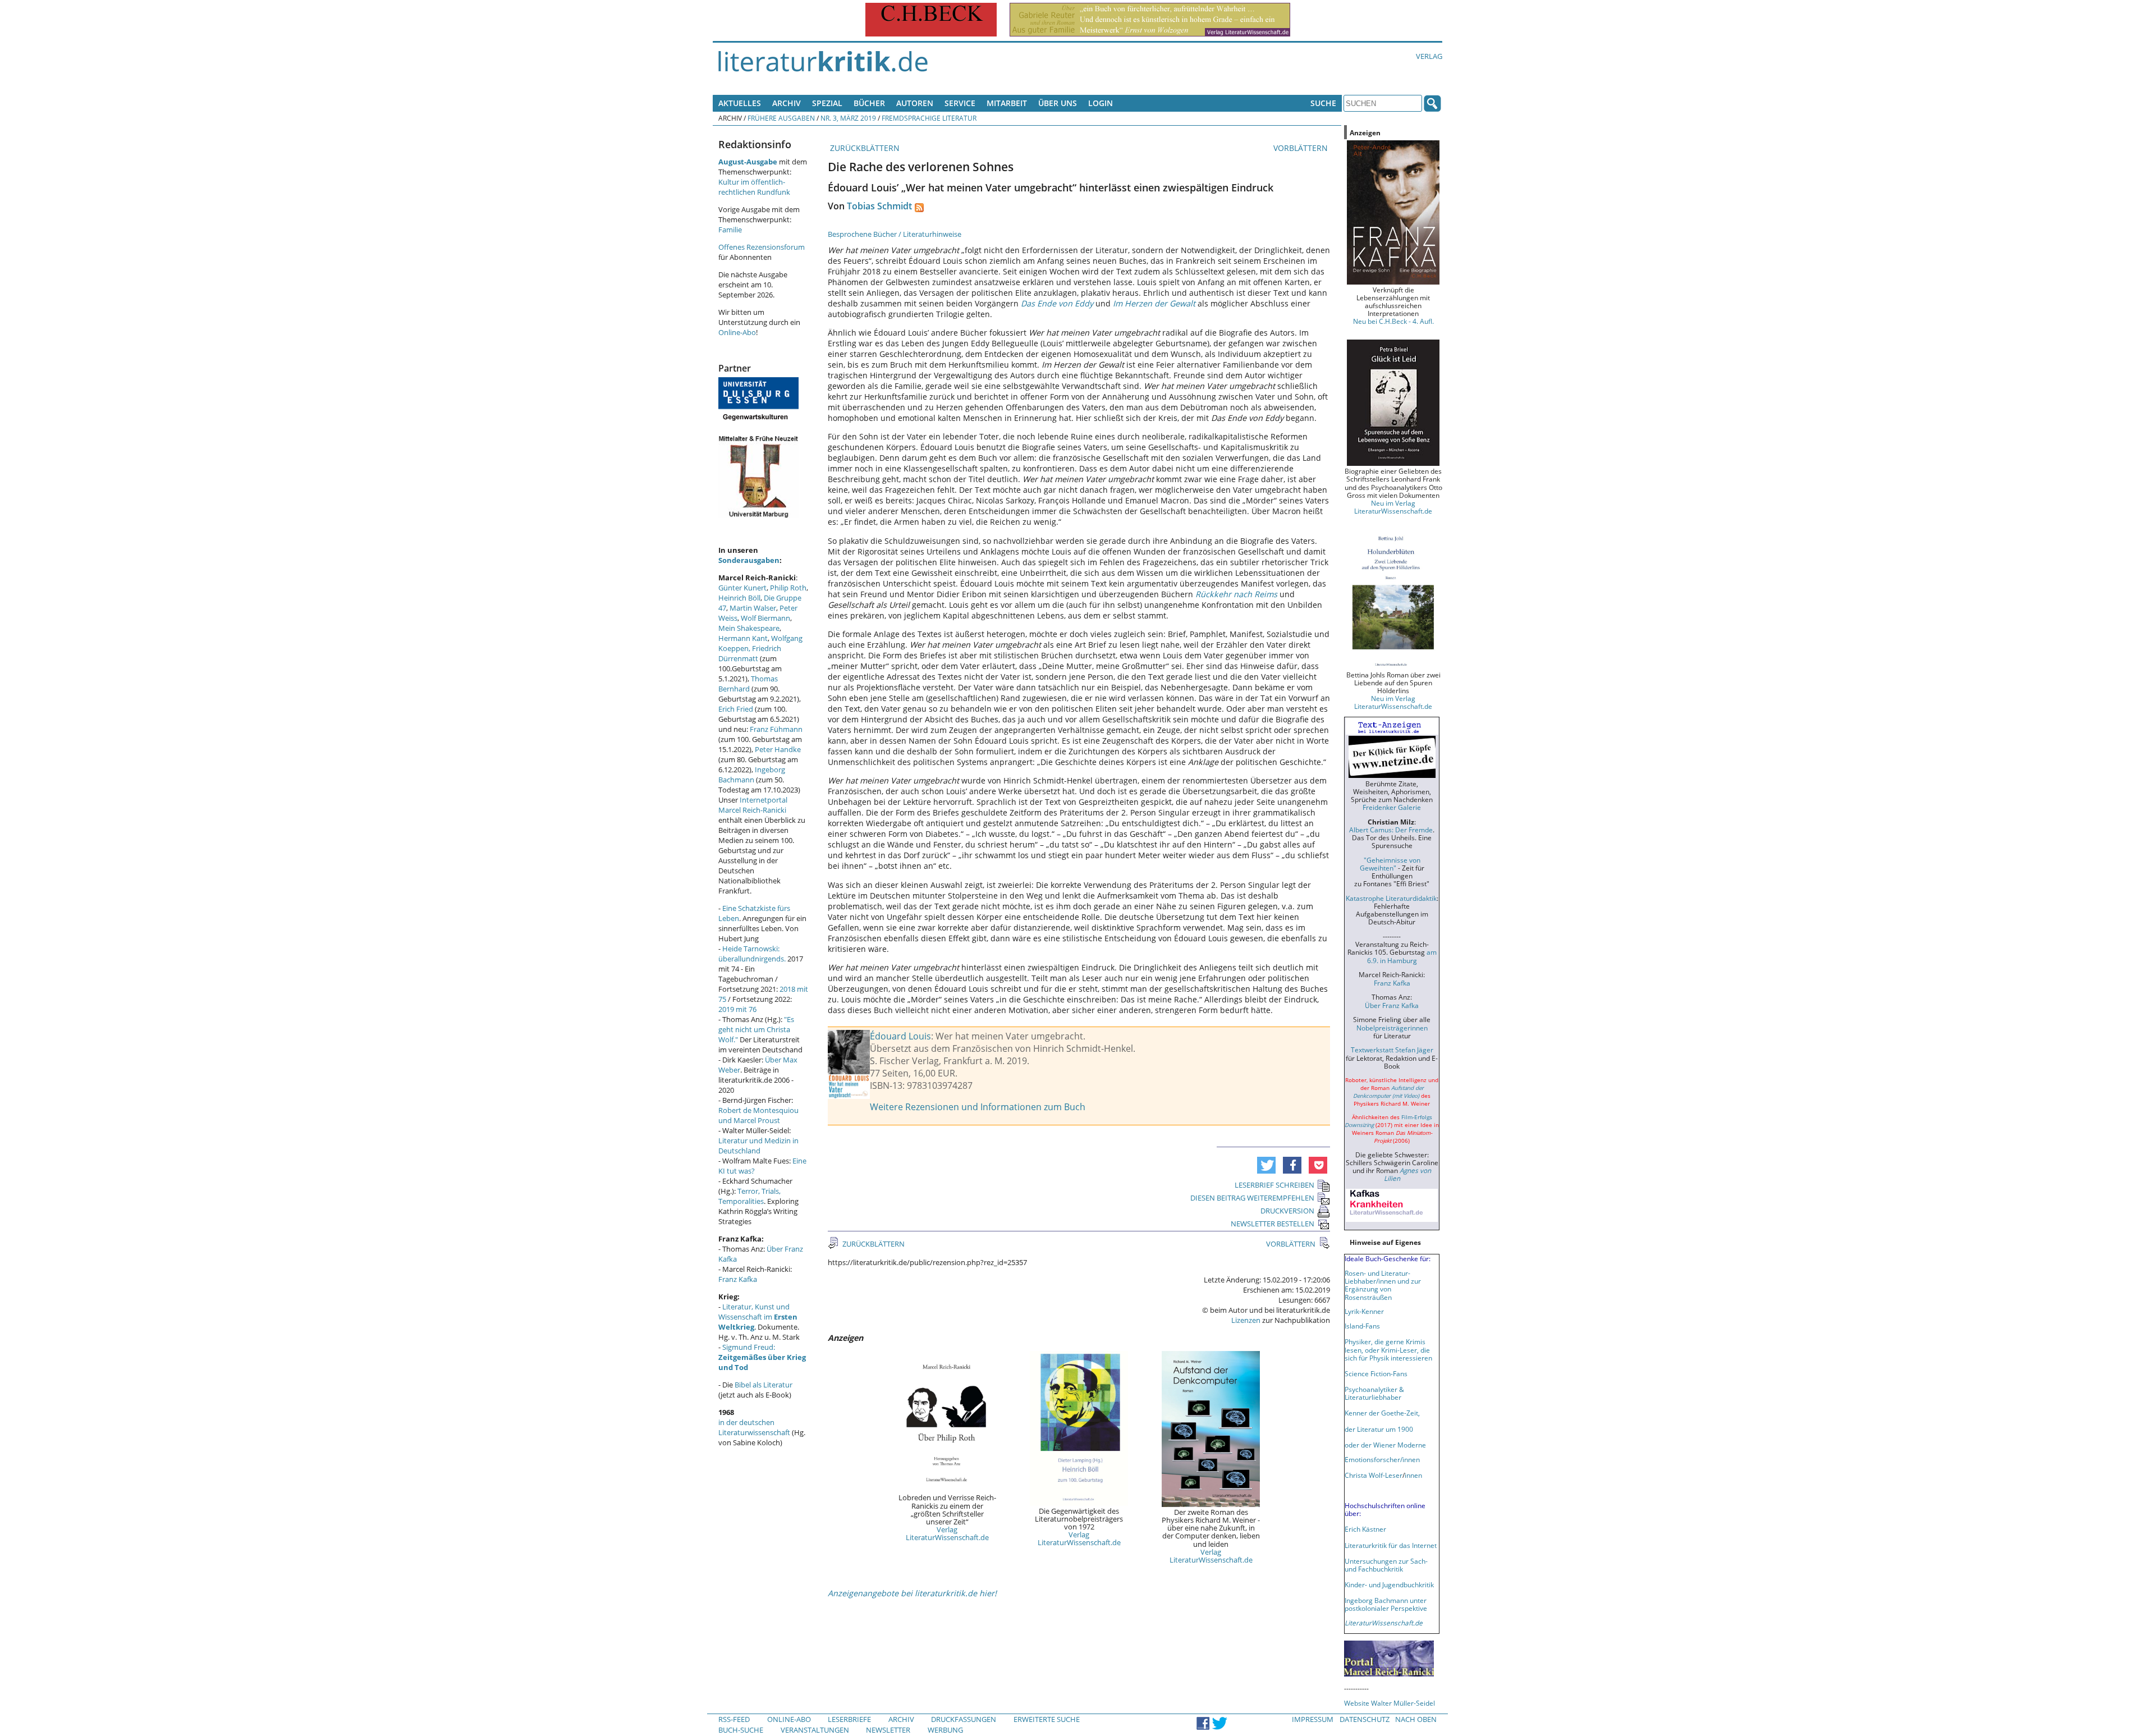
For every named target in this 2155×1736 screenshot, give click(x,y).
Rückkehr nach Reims (1236, 594)
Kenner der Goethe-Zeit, (1382, 1413)
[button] (1266, 1165)
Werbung (945, 1730)
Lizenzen (1246, 1320)
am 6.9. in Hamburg (1402, 956)
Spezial (827, 103)
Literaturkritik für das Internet (1391, 1545)
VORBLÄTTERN (1302, 148)
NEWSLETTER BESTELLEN (1273, 1224)
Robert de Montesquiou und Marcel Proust (758, 1115)
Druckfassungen (964, 1719)
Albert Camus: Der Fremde (1391, 830)
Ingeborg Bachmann (752, 775)
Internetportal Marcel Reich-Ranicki (753, 805)
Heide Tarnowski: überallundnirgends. (752, 954)
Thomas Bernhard (748, 684)
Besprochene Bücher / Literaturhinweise (895, 234)
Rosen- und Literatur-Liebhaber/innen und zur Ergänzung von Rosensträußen (1383, 1285)
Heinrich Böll (739, 598)
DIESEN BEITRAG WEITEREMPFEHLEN (1252, 1198)
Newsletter (888, 1730)
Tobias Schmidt (879, 206)
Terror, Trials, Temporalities (749, 1196)
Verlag (1429, 56)
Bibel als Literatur (764, 1385)
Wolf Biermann (765, 618)
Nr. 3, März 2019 (848, 118)
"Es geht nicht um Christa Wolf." (756, 1029)
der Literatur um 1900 (1379, 1429)
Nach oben (1416, 1719)
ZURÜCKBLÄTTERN (864, 148)
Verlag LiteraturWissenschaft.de (947, 1533)
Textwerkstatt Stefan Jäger (1392, 1050)
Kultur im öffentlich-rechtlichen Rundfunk (754, 187)
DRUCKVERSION (1287, 1211)
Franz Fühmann (776, 729)
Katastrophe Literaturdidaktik (1391, 898)
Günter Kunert (742, 588)
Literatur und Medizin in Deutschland (758, 1146)
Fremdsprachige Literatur (929, 118)
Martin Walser (753, 608)
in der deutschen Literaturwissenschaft (754, 1427)
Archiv (787, 103)
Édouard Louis (900, 1036)
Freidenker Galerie (1392, 807)
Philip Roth (788, 588)
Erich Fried (736, 709)
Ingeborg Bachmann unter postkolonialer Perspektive (1386, 1604)
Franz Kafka (738, 1279)
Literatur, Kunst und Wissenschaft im (758, 1317)
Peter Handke (778, 749)
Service (960, 103)
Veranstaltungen (815, 1730)
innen (1413, 1475)
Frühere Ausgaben (781, 118)
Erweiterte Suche (1047, 1719)
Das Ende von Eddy (1057, 303)
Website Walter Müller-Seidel (1390, 1703)
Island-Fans (1362, 1326)
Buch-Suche (741, 1730)
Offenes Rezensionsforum (762, 247)
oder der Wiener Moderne (1385, 1445)
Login (1101, 103)
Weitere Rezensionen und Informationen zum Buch (978, 1107)
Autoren (915, 103)
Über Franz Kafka (1392, 1005)
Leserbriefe (849, 1719)
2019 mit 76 (737, 1009)
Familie (730, 230)
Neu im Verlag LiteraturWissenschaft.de (1393, 507)
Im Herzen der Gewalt (1154, 303)
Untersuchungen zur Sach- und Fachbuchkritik (1386, 1565)
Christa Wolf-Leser (1374, 1475)
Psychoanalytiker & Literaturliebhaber (1374, 1393)
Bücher (869, 103)
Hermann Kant (743, 638)
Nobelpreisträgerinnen (1392, 1028)
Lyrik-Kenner (1364, 1311)
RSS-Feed (734, 1719)
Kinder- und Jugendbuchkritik (1389, 1584)
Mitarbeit (1007, 103)
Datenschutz (1365, 1719)
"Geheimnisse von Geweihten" (1390, 864)
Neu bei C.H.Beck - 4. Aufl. (1393, 321)
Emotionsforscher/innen (1382, 1459)
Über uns (1058, 103)
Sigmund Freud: (762, 1357)
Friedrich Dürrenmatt (750, 653)
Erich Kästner (1365, 1529)
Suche (1323, 103)
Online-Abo (737, 332)
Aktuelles (740, 103)
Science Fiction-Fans (1376, 1373)
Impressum (1313, 1719)
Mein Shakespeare (749, 628)
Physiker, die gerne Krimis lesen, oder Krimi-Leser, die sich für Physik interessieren (1388, 1349)
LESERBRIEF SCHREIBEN (1274, 1185)
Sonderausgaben (749, 560)
